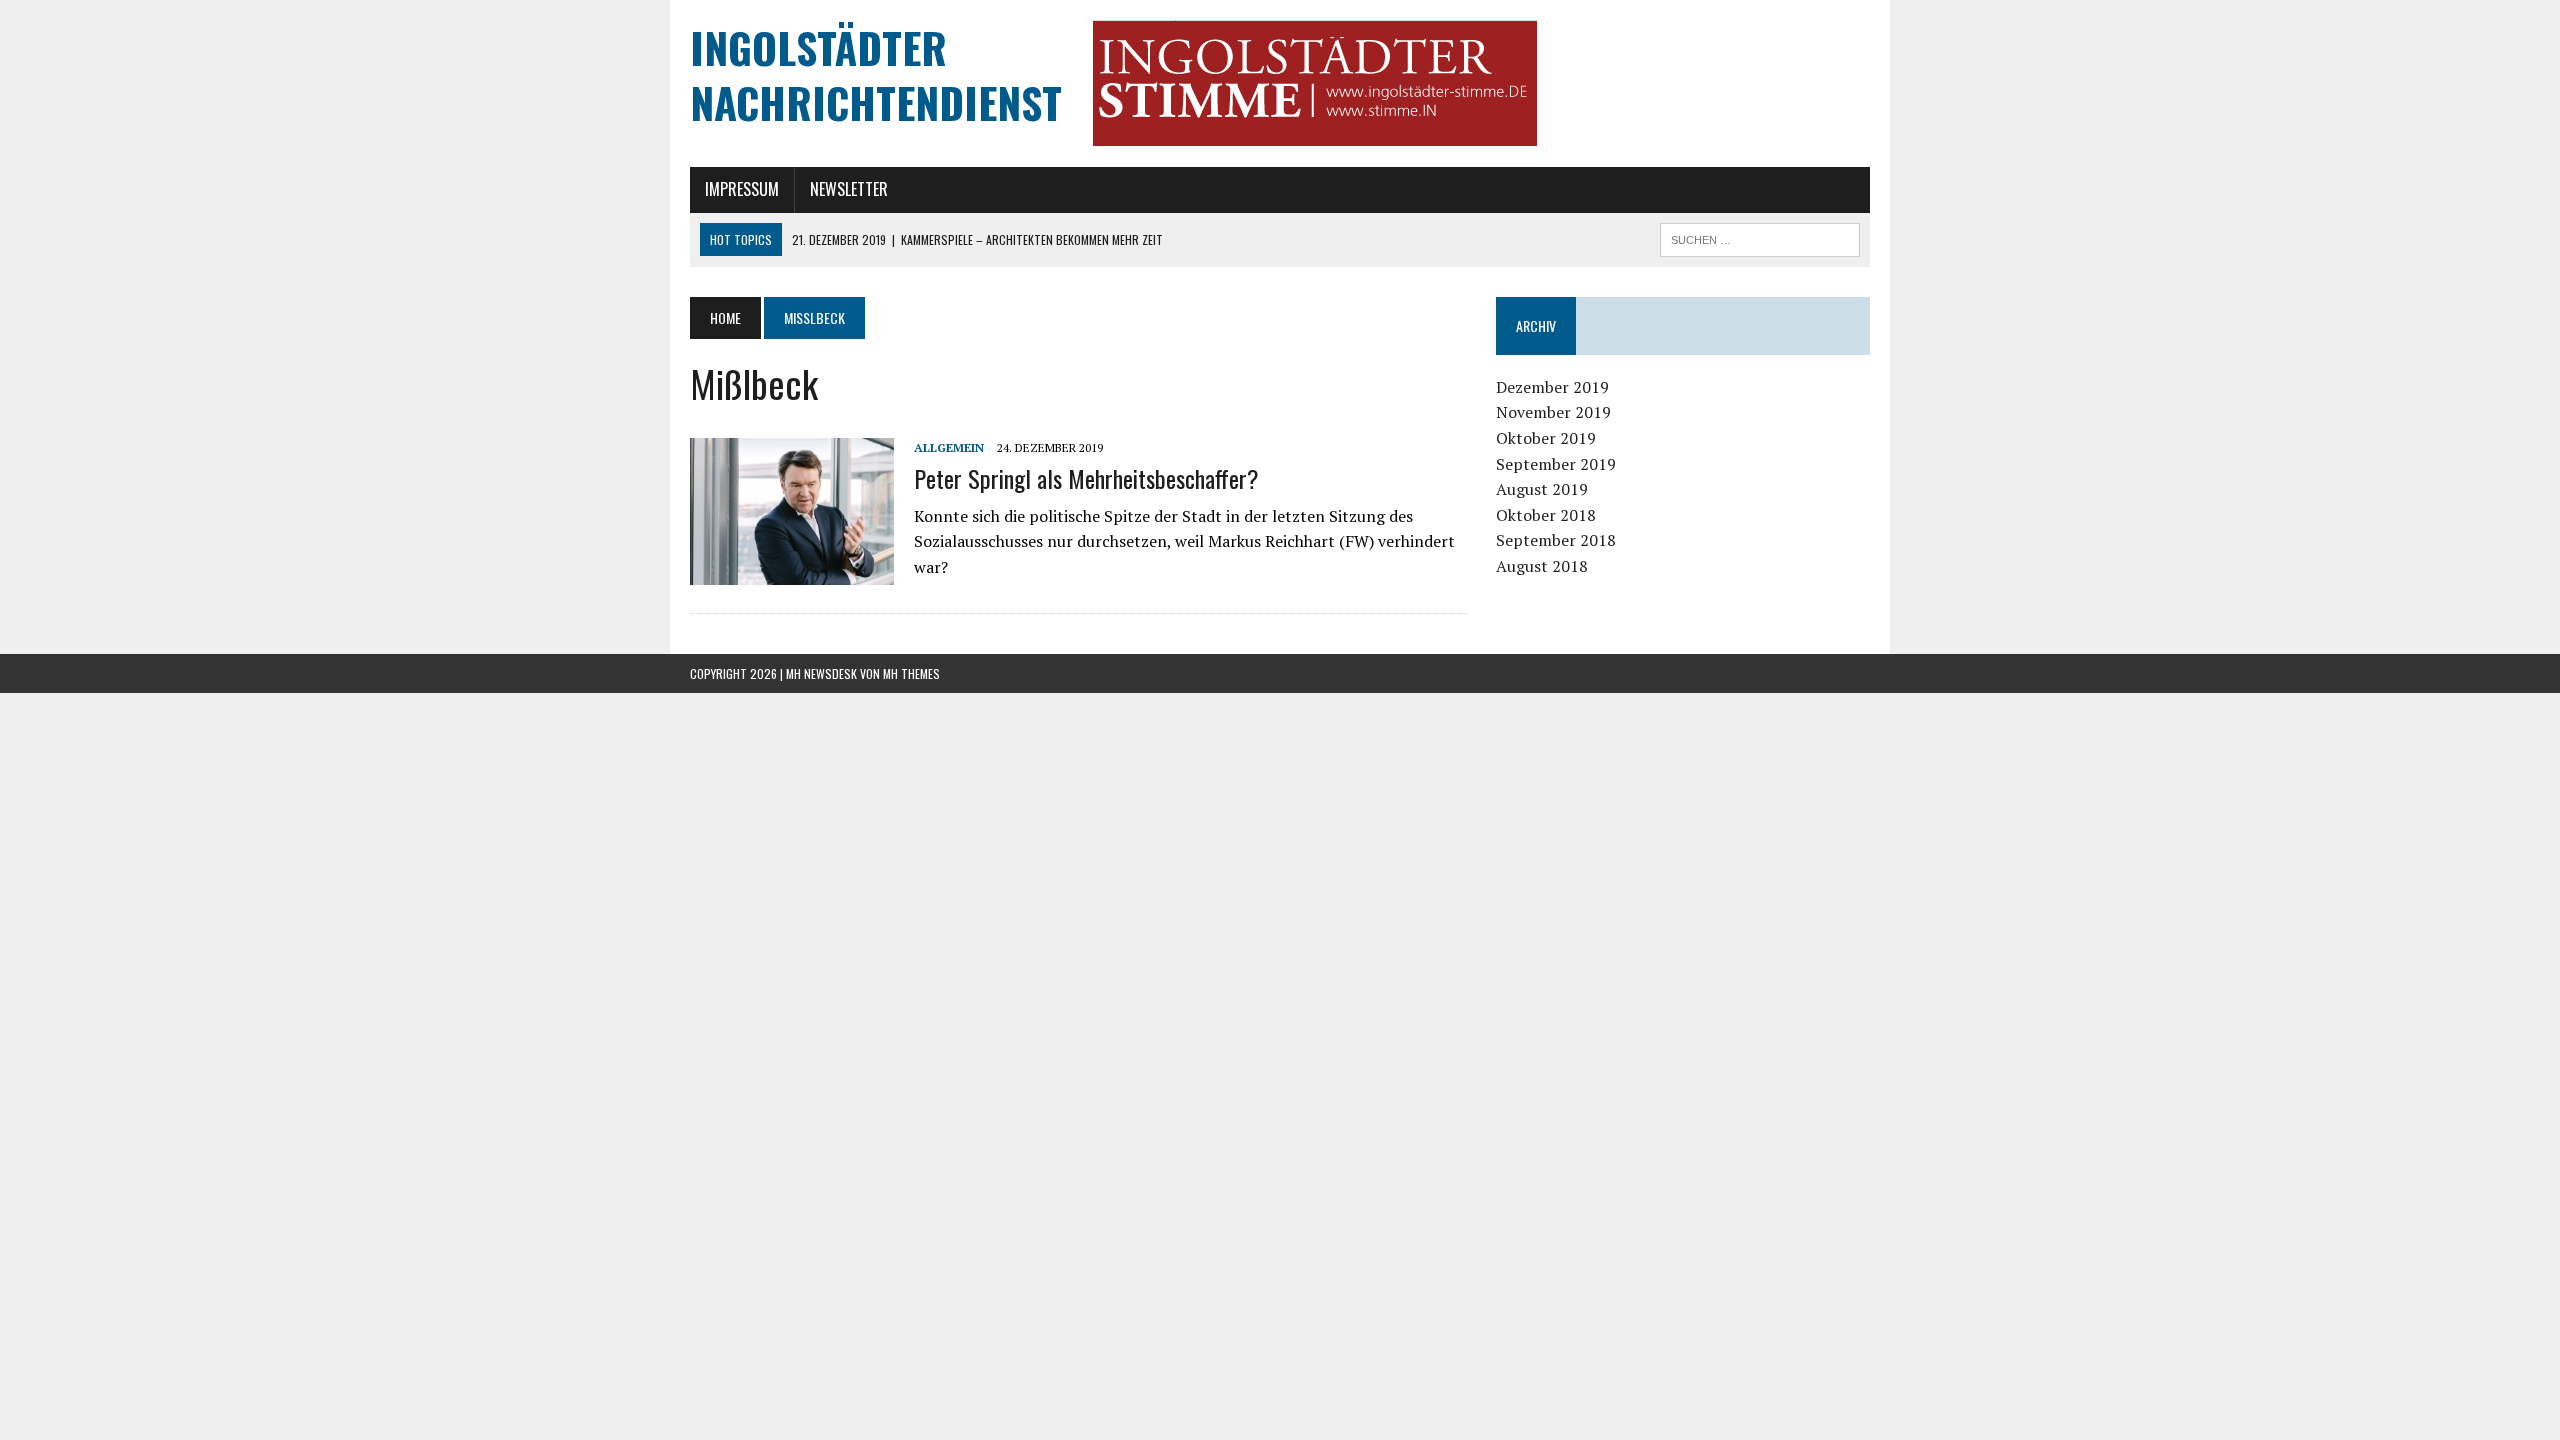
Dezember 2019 (1552, 387)
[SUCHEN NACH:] (1760, 237)
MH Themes (911, 673)
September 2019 (1556, 464)
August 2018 (1542, 566)
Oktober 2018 (1546, 515)
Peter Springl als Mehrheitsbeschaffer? (1086, 478)
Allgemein (949, 447)
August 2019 (1542, 489)
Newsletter (849, 189)
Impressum (742, 189)
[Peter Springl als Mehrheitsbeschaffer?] (792, 571)
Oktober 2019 (1546, 438)
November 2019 (1553, 412)
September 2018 (1556, 540)
